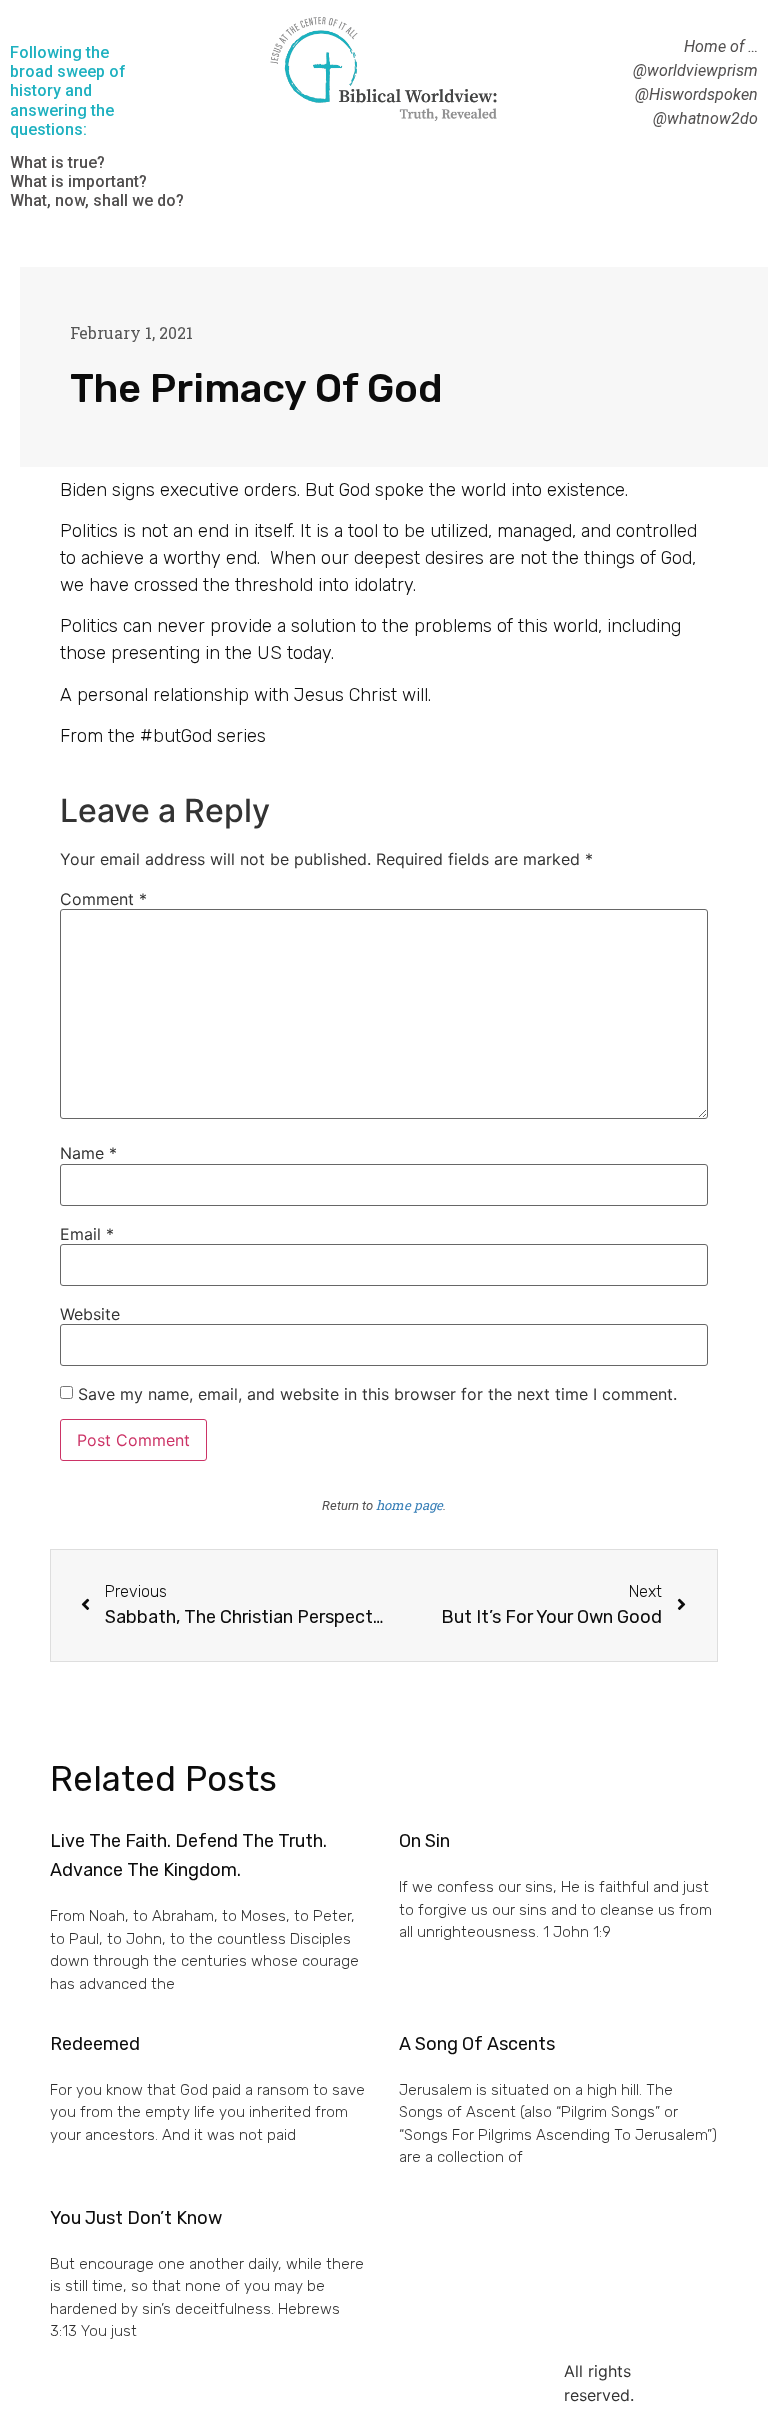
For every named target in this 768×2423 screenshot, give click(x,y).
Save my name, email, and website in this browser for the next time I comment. (377, 1394)
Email (87, 1234)
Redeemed (95, 2044)
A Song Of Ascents (477, 2044)
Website (90, 1314)
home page (409, 1505)
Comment (103, 899)
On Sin (424, 1841)
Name (88, 1153)
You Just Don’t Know (136, 2218)
